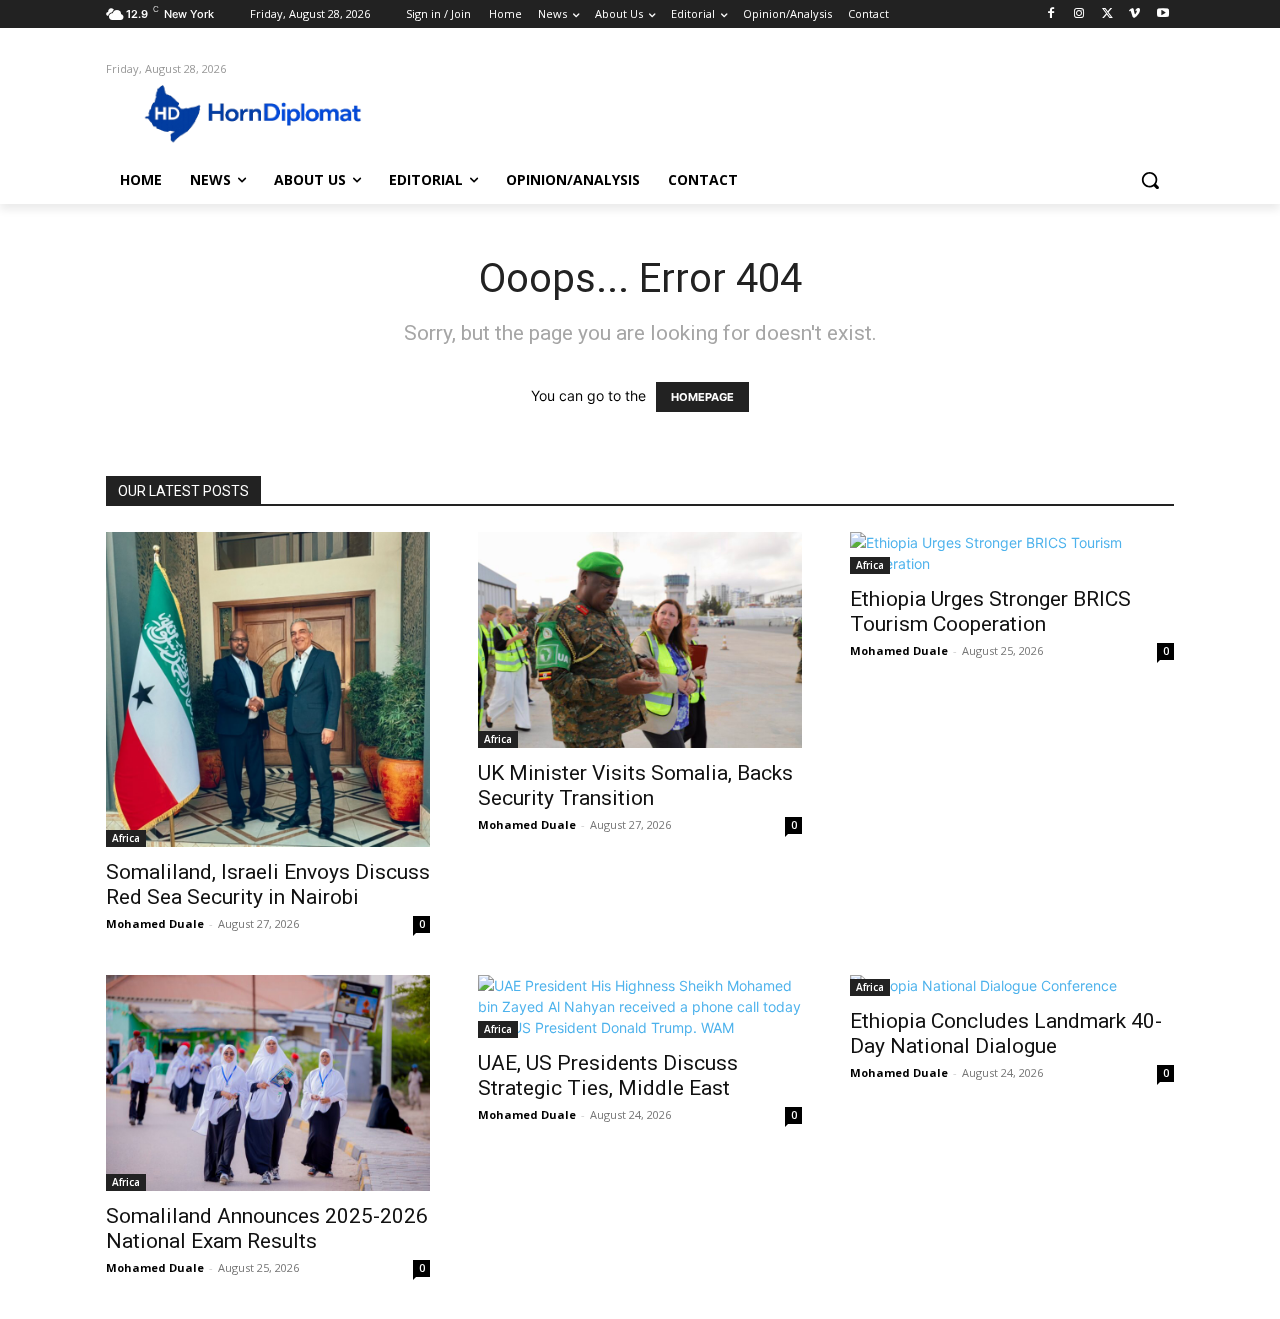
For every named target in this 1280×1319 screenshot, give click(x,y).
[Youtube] (1162, 14)
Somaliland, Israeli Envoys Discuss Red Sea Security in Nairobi (268, 884)
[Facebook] (1051, 14)
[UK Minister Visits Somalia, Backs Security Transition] (640, 640)
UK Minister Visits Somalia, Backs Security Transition (635, 785)
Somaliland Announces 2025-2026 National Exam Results (267, 1228)
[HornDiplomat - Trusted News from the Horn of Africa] (266, 112)
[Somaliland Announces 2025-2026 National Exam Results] (268, 1083)
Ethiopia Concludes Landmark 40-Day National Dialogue (1006, 1033)
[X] (1107, 14)
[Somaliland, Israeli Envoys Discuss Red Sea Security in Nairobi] (268, 689)
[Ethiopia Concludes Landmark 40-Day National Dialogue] (1012, 985)
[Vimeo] (1134, 14)
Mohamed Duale (155, 923)
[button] (1150, 180)
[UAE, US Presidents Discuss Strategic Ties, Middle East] (640, 1006)
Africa (126, 838)
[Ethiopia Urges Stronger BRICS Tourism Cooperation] (1012, 553)
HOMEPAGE (702, 397)
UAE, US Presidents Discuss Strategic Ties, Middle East (608, 1075)
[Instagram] (1079, 14)
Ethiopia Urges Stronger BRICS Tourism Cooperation (990, 611)
